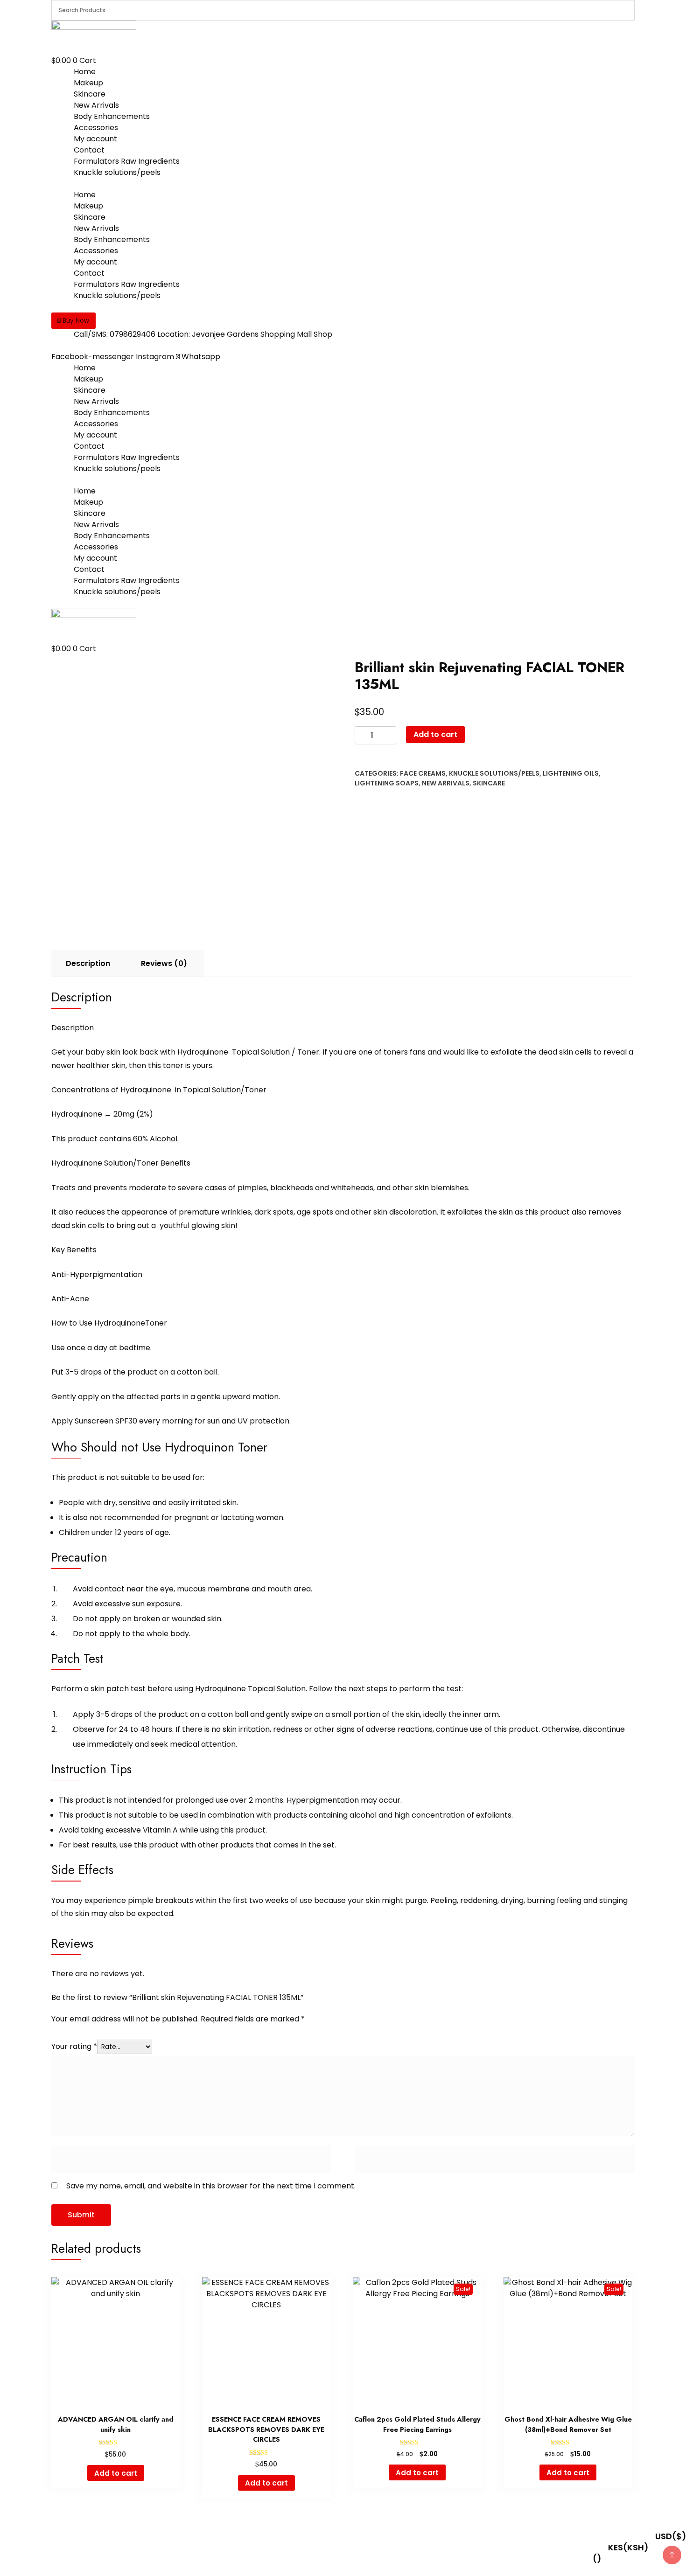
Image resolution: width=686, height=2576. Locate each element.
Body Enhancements (112, 116)
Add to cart (435, 734)
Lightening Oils (571, 773)
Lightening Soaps (387, 783)
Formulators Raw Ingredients (127, 161)
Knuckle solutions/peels (117, 172)
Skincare (90, 94)
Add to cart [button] (116, 2473)
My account (95, 139)
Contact (89, 150)
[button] (73, 321)
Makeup (88, 83)
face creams (423, 773)
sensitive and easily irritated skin (178, 1503)
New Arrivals (96, 105)
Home (85, 72)
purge (416, 1900)
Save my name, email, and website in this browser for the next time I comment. (211, 2186)
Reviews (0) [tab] (164, 963)
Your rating (74, 2046)
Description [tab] (88, 963)
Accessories (96, 128)
